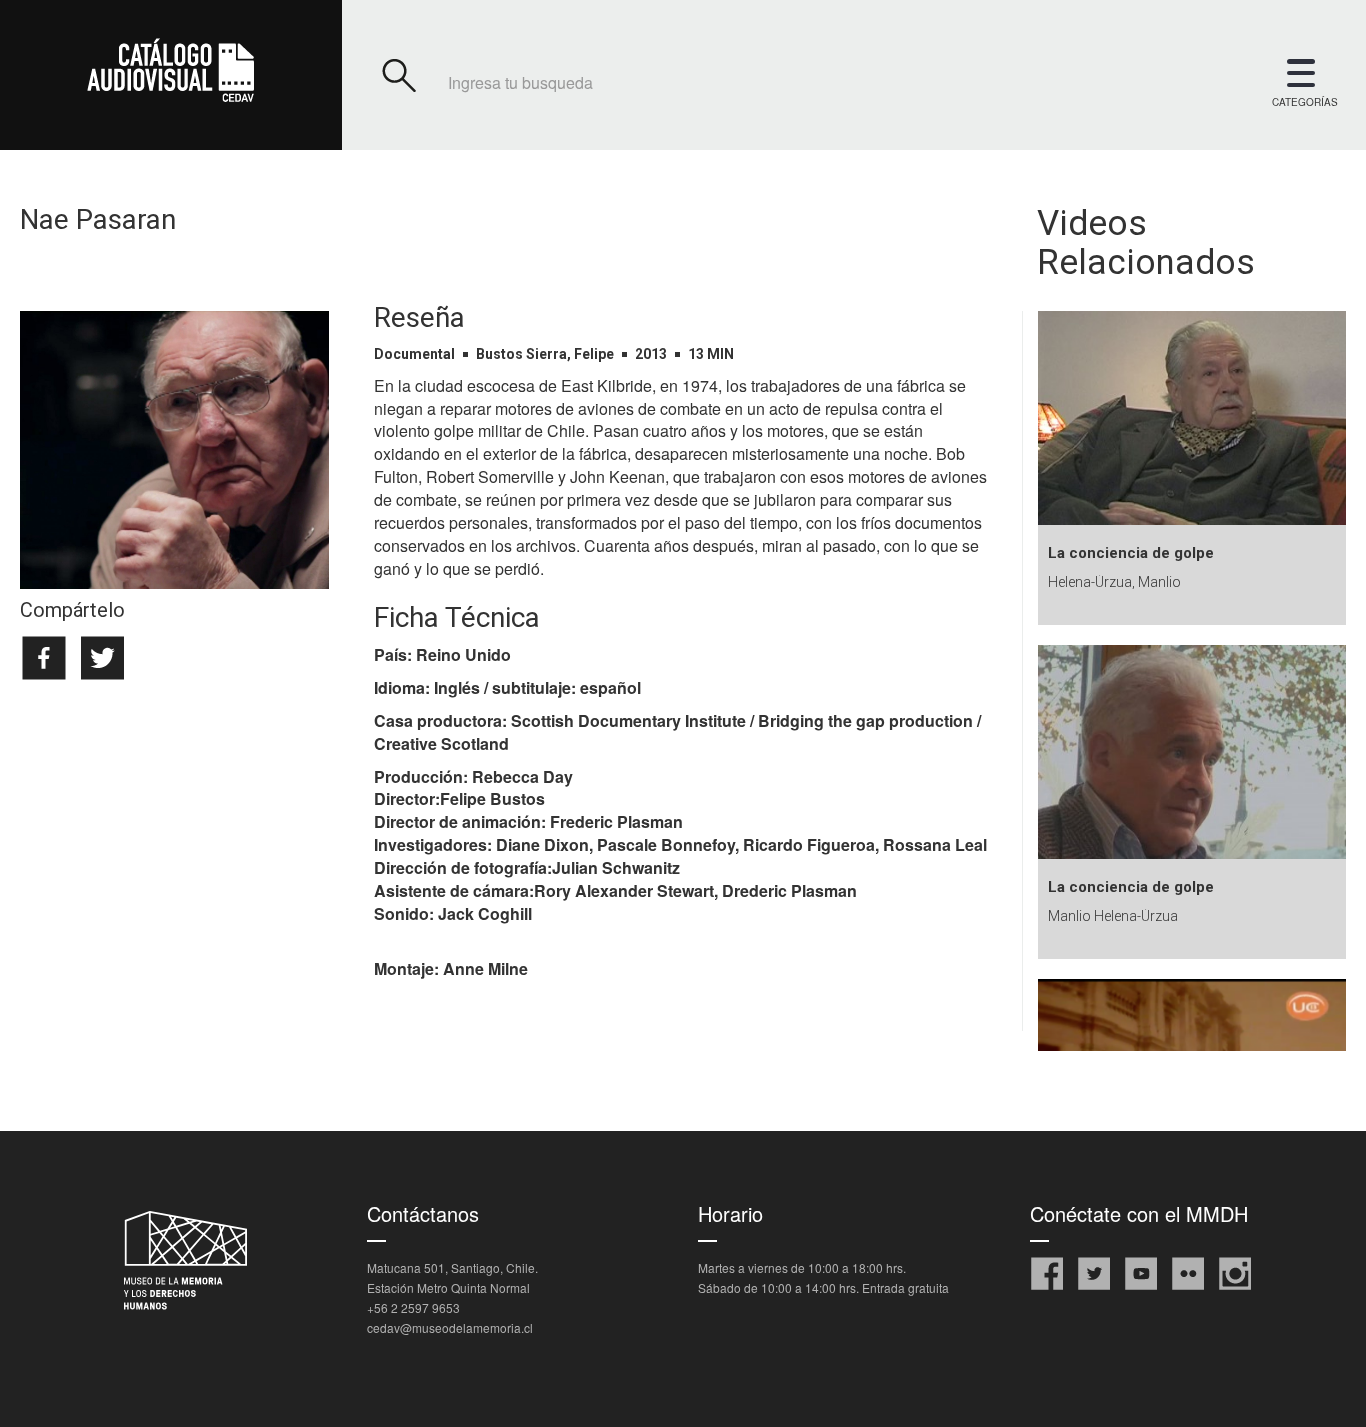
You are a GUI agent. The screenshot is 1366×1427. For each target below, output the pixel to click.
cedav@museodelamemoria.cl (450, 1327)
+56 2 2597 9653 (413, 1307)
